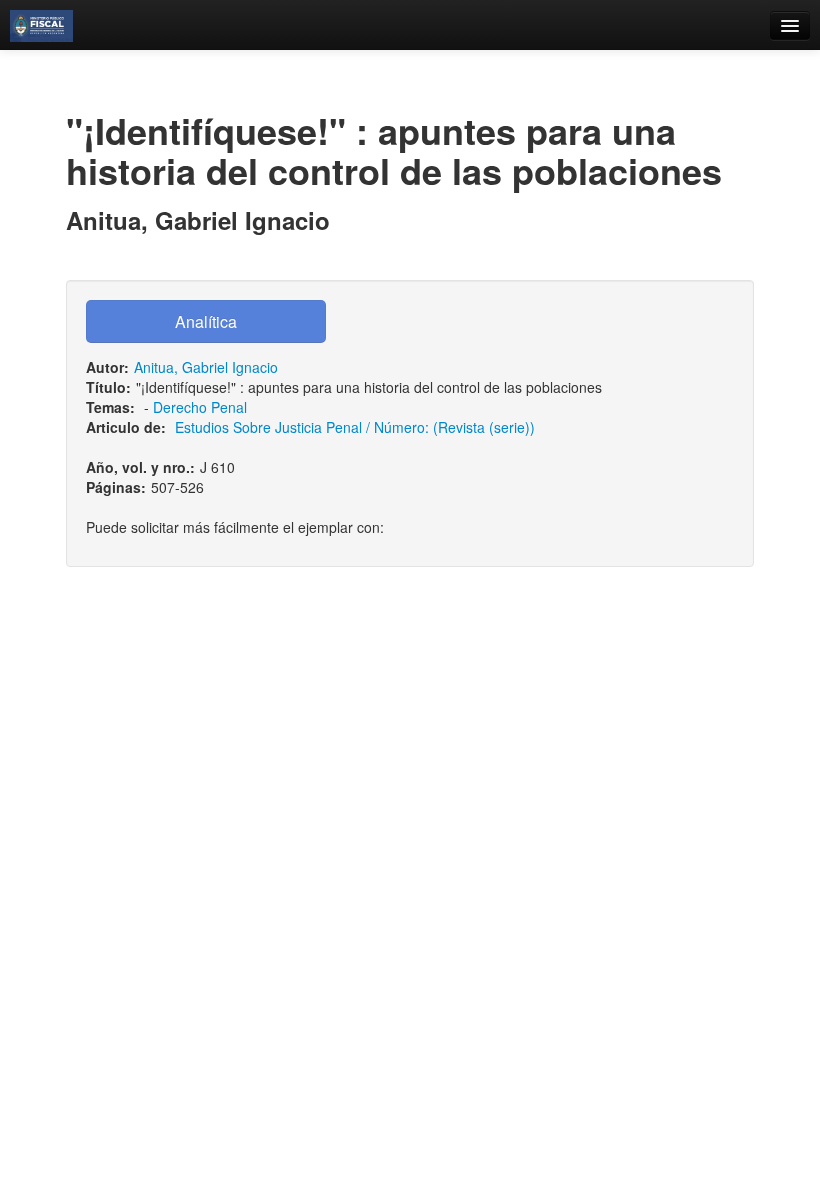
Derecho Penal (200, 407)
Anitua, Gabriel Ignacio (206, 367)
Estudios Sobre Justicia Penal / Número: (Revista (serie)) (355, 427)
